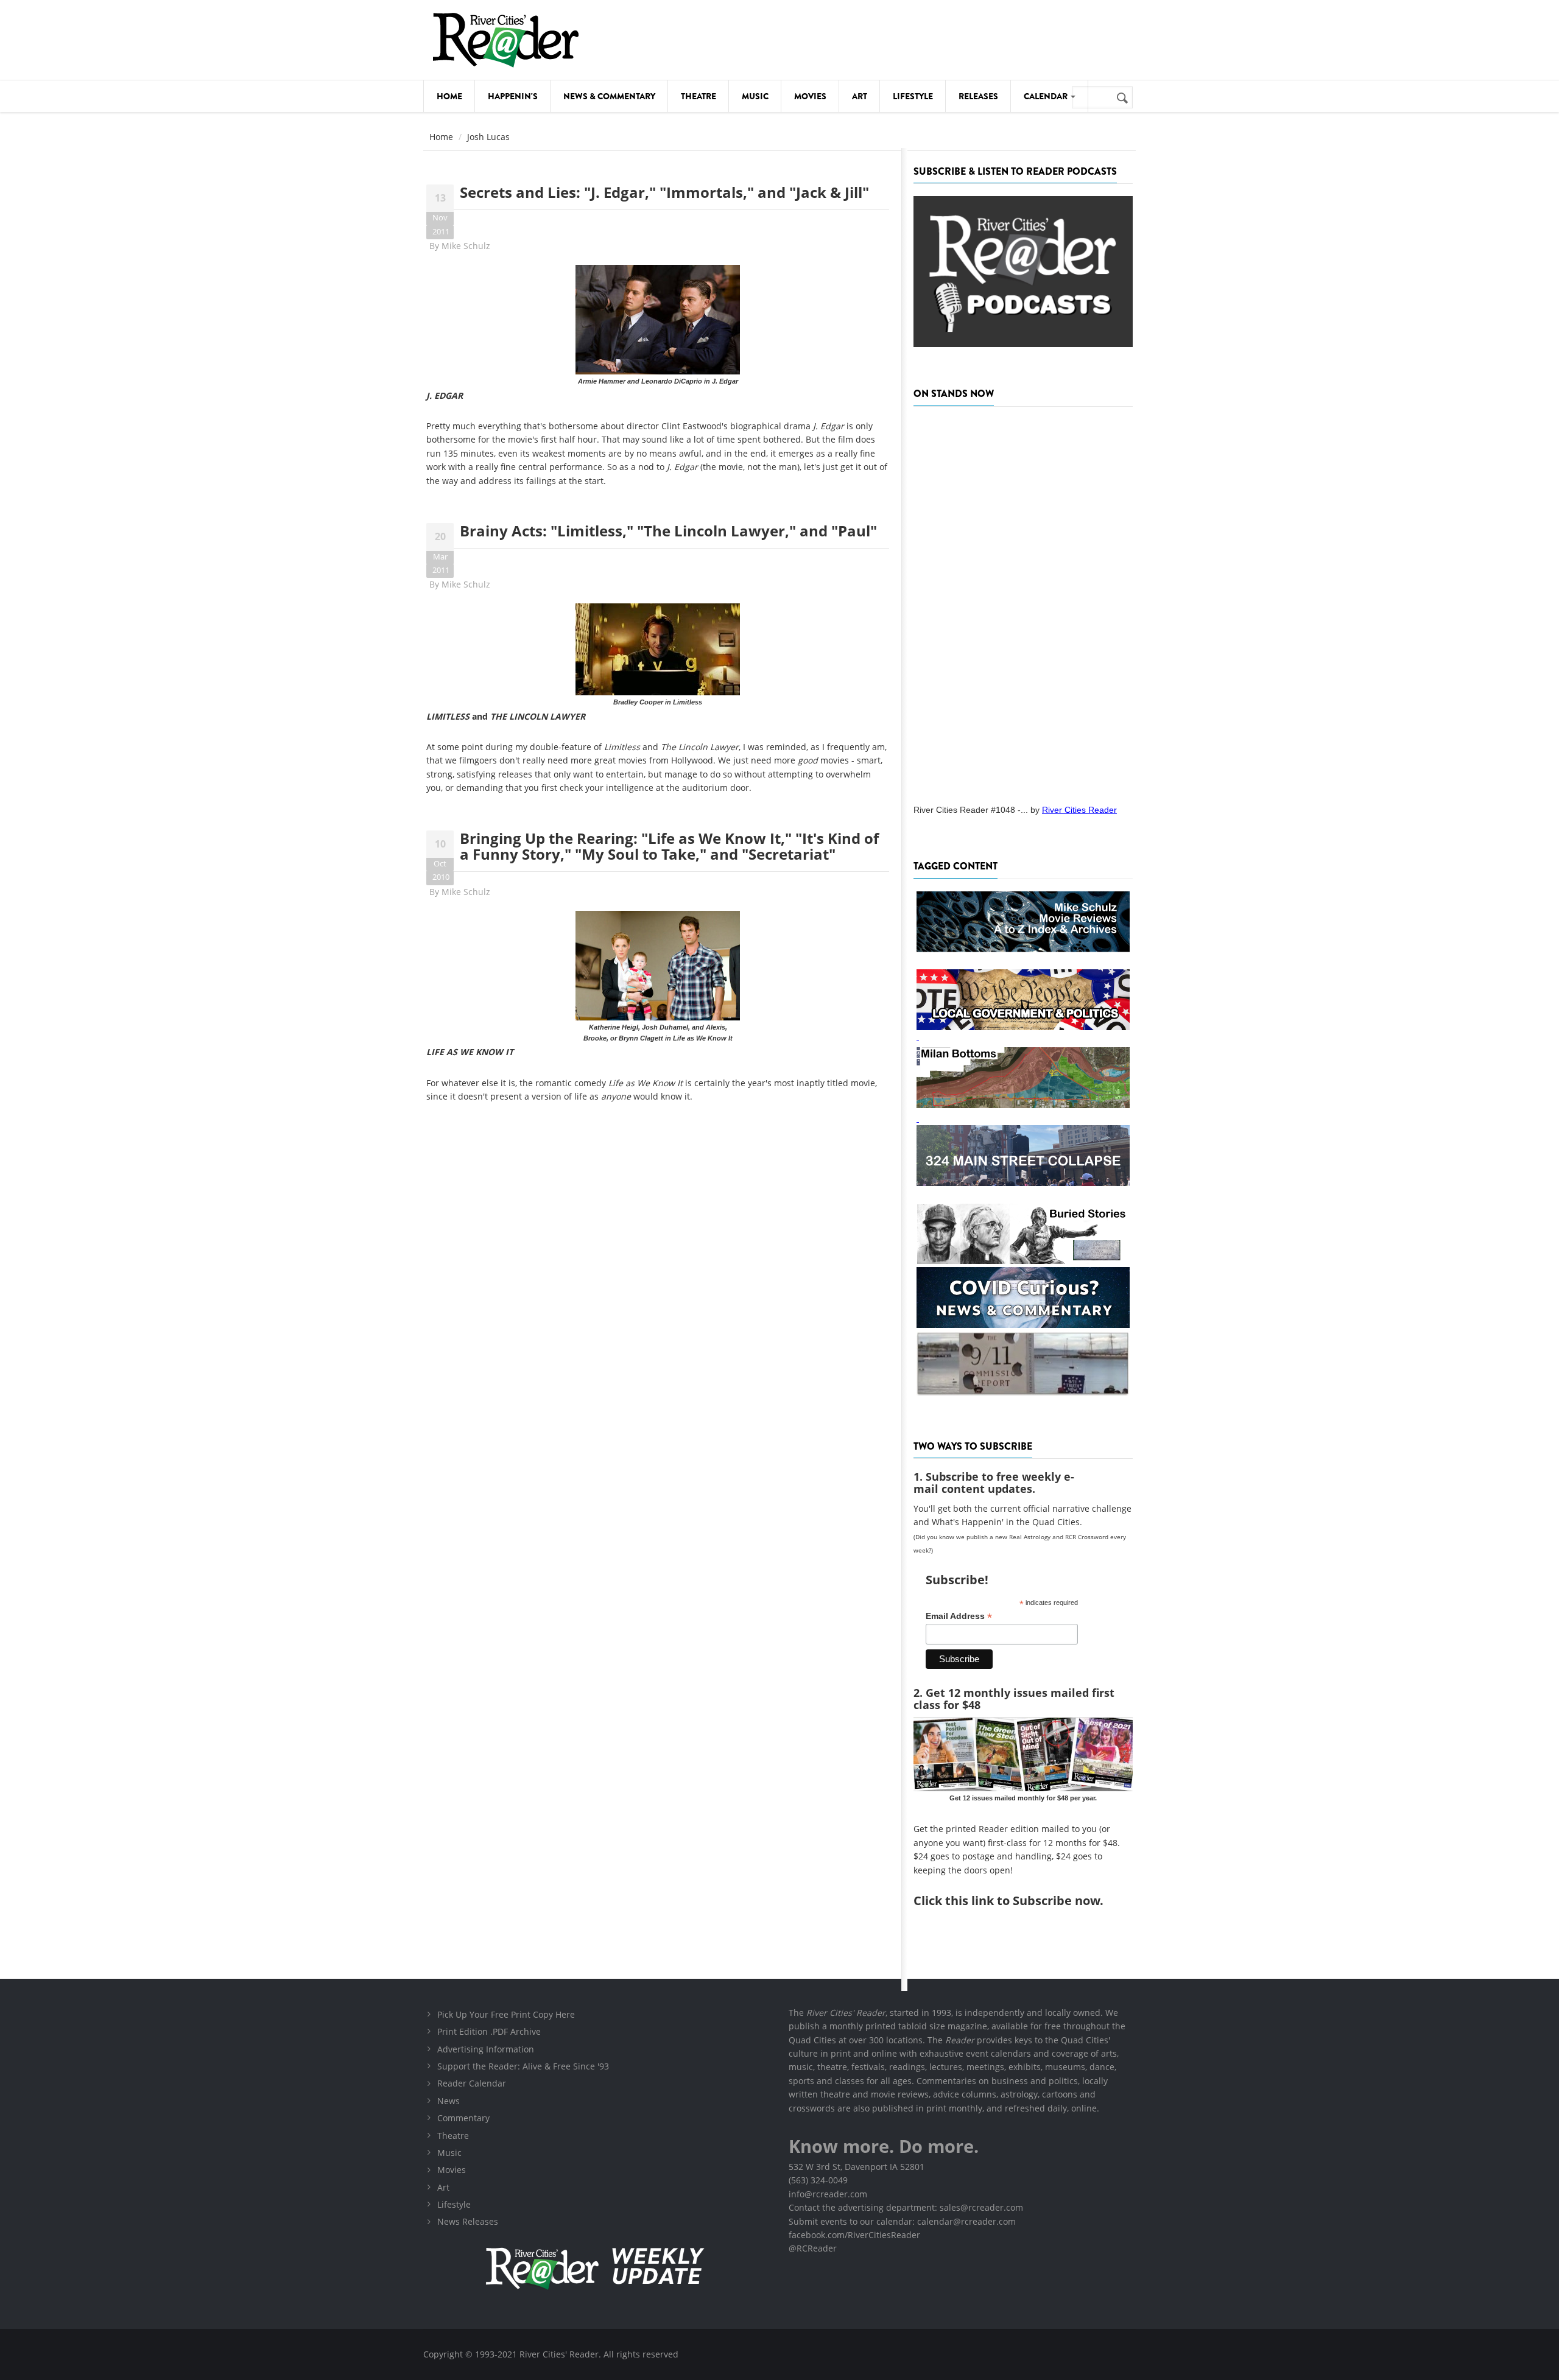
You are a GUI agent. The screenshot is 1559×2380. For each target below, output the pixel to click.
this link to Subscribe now (1022, 1901)
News (449, 2101)
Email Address (959, 1616)
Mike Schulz (466, 246)
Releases (978, 96)
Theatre (699, 96)
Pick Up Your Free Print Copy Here (506, 2014)
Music (755, 96)
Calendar (1047, 96)
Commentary (463, 2118)
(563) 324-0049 (818, 2180)
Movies (810, 96)
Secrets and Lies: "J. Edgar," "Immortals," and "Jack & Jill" (664, 192)
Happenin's (513, 96)
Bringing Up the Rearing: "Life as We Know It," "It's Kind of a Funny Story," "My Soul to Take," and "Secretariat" (669, 846)
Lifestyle (913, 96)
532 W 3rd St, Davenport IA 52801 (857, 2167)
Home (449, 96)
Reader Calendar (472, 2083)
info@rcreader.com (828, 2194)
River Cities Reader (1079, 810)
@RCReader (813, 2248)
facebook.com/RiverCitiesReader (854, 2235)
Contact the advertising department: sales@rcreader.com (906, 2207)
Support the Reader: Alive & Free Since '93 (523, 2066)
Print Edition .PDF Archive (489, 2031)
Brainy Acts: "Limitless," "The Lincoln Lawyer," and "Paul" (668, 531)
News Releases (468, 2221)
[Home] (505, 40)
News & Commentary (609, 96)
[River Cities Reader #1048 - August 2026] (1023, 602)
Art (860, 96)
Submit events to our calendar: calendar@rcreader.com (902, 2221)
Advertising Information (486, 2049)
